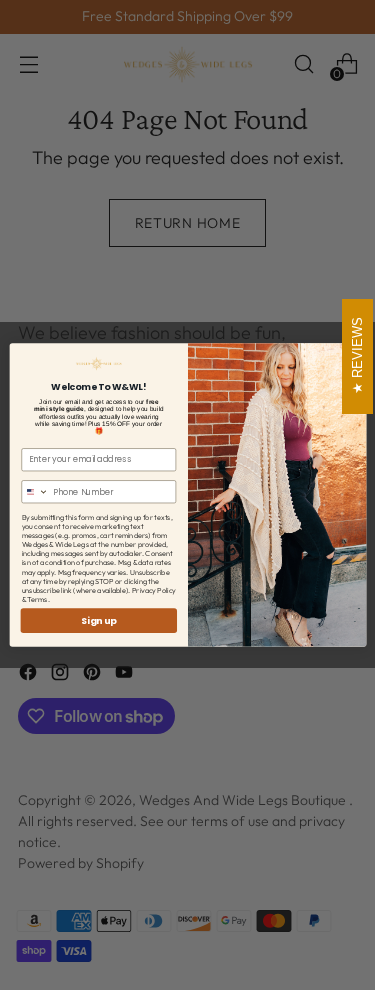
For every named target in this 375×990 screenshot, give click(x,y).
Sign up (98, 620)
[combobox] (34, 492)
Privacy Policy (153, 590)
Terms (37, 599)
